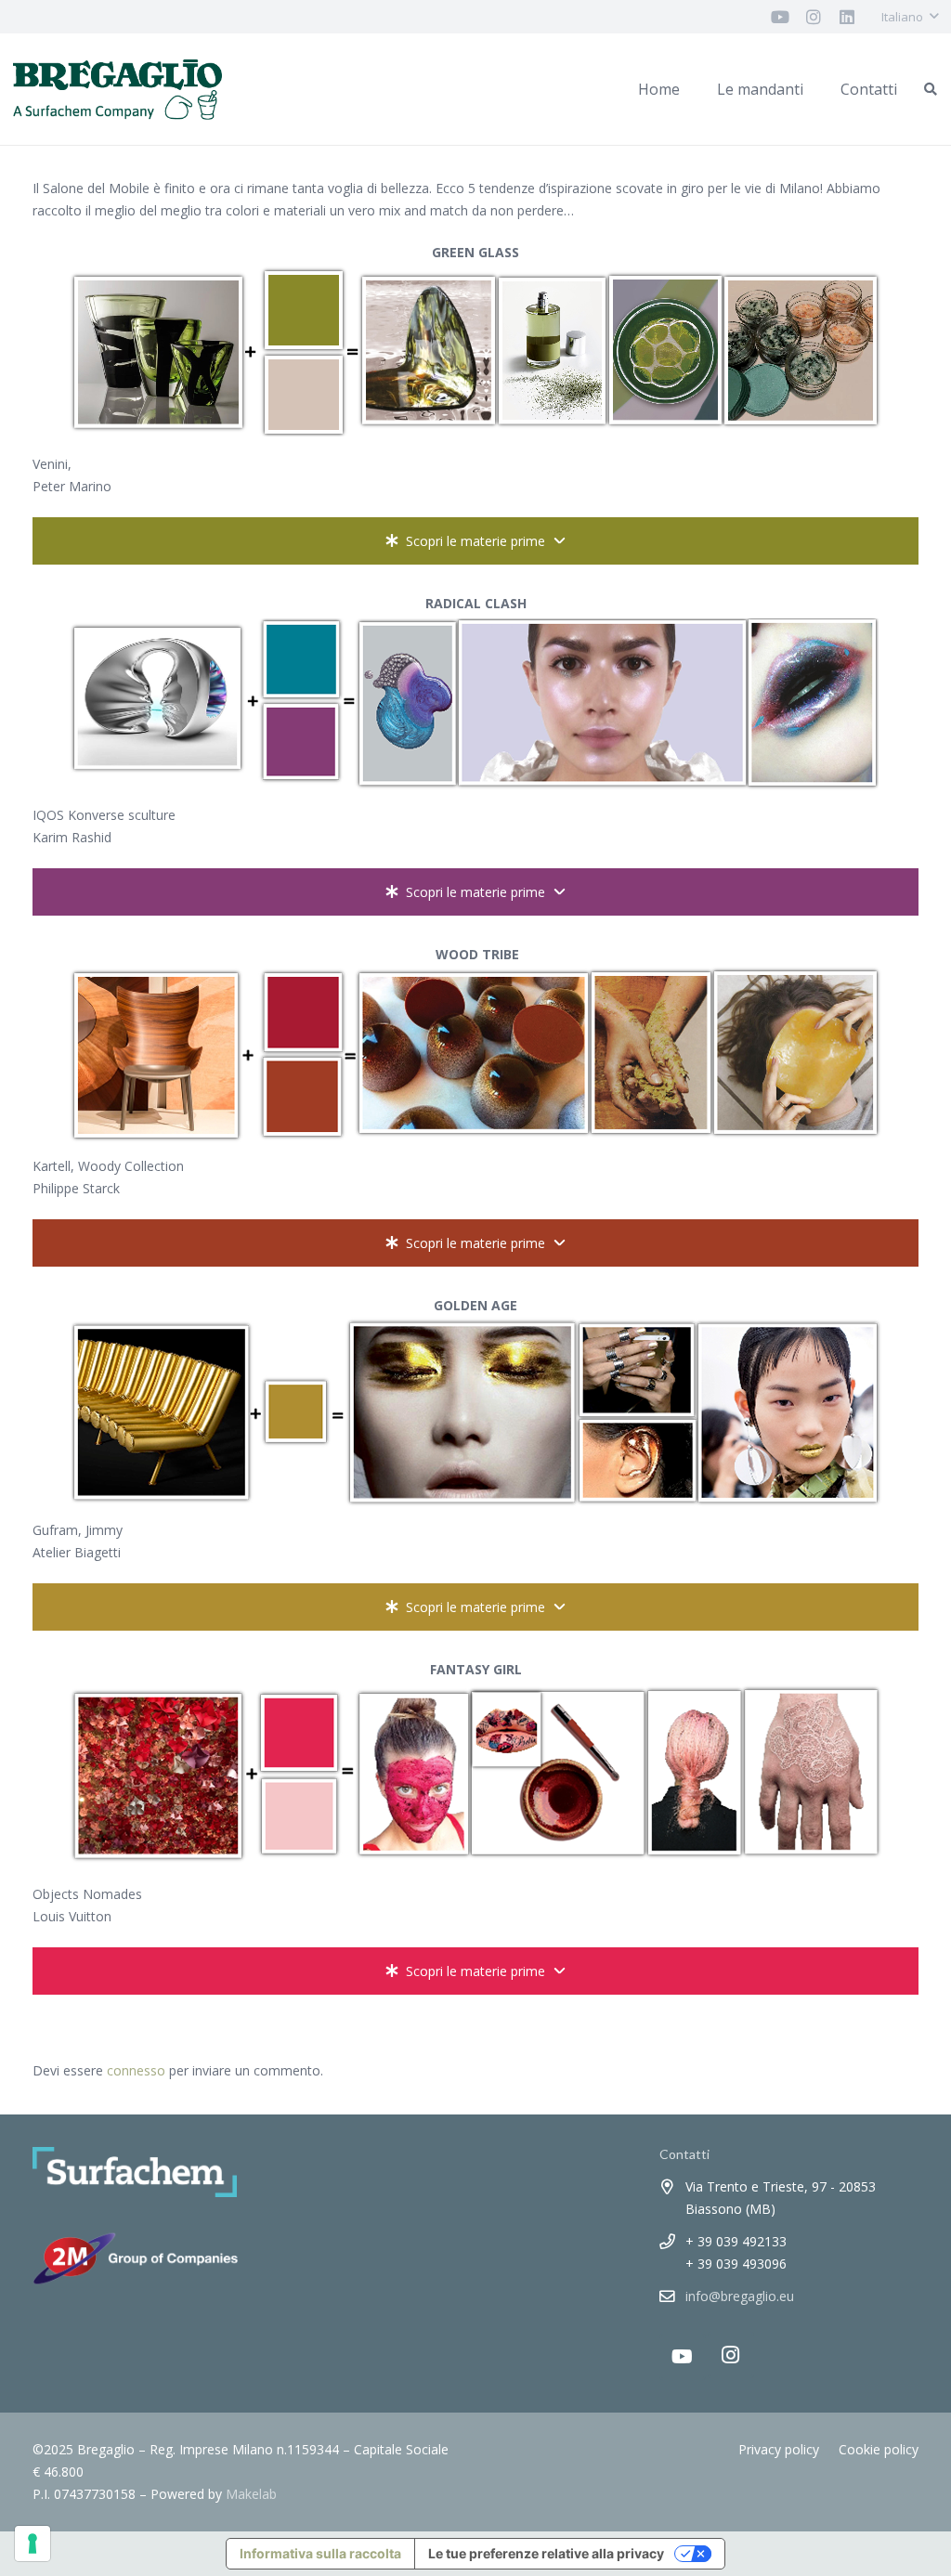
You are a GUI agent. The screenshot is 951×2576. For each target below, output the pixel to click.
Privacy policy (779, 2449)
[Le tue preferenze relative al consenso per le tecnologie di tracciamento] (33, 2543)
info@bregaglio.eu (740, 2296)
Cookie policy (879, 2449)
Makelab (251, 2494)
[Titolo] (780, 17)
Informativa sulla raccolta (320, 2553)
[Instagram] (731, 2355)
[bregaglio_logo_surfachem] (117, 90)
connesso (136, 2070)
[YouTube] (683, 2357)
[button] (910, 17)
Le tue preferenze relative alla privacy (546, 2553)
